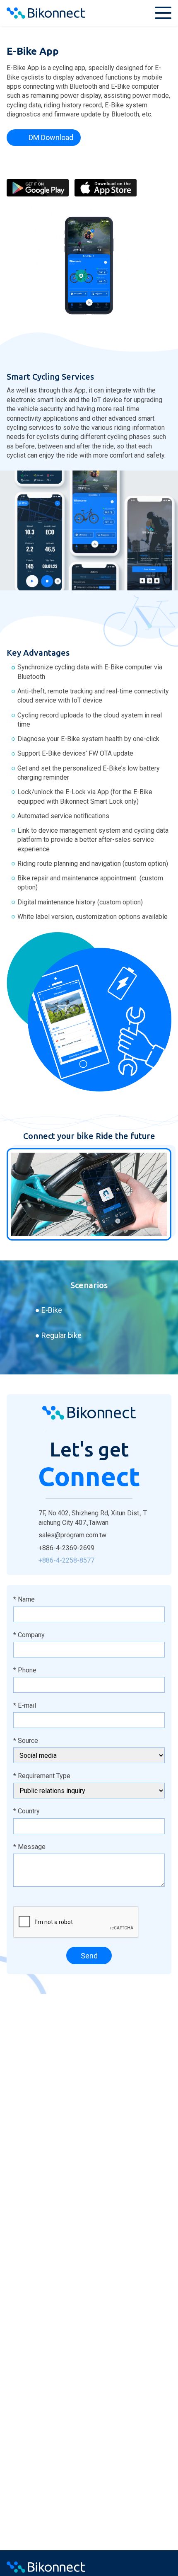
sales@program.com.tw (72, 1535)
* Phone (25, 1670)
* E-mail (25, 1705)
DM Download (51, 137)
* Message (29, 1847)
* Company (29, 1635)
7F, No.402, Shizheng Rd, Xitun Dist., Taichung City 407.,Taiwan (93, 1518)
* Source (26, 1741)
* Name (24, 1599)
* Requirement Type (42, 1776)
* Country (26, 1811)
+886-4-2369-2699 (66, 1548)
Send (89, 1956)
